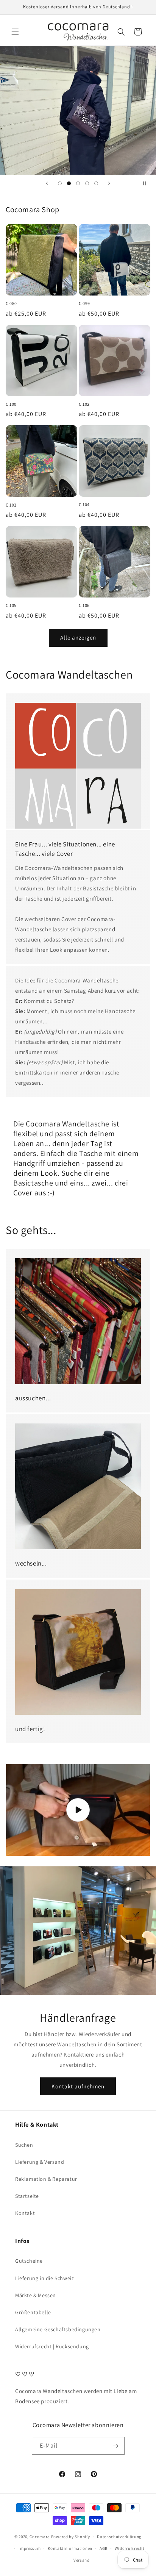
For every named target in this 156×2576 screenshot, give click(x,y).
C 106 (84, 605)
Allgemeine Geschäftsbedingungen (58, 2329)
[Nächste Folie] (109, 183)
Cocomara (40, 2537)
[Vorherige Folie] (47, 183)
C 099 (84, 303)
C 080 (11, 303)
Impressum (30, 2548)
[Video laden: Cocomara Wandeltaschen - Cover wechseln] (78, 1810)
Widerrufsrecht (130, 2548)
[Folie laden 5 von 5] (96, 183)
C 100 (11, 404)
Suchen (24, 2145)
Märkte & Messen (36, 2295)
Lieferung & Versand (40, 2162)
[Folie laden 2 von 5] (69, 183)
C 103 (11, 505)
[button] (15, 32)
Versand (82, 2560)
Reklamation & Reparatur (46, 2179)
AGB (104, 2548)
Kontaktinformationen (70, 2548)
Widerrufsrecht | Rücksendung (52, 2346)
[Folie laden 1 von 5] (60, 183)
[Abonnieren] (116, 2446)
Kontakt (25, 2213)
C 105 (11, 605)
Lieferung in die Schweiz (44, 2278)
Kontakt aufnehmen (78, 2086)
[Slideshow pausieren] (148, 183)
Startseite (27, 2196)
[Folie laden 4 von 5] (87, 183)
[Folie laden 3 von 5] (78, 183)
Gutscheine (29, 2261)
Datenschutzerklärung (119, 2537)
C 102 (84, 404)
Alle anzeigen (78, 637)
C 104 (84, 504)
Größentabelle (33, 2312)
